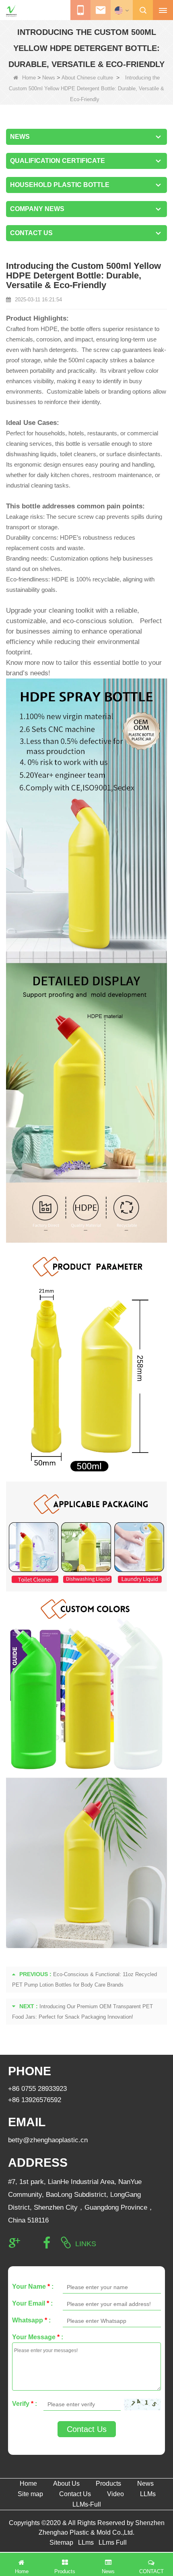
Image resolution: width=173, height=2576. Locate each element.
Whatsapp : (31, 2320)
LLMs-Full (87, 2504)
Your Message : (38, 2337)
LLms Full (113, 2542)
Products (108, 2484)
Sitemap (61, 2542)
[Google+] (14, 2243)
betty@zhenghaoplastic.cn (48, 2140)
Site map (30, 2494)
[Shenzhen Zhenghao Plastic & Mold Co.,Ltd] (11, 11)
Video (115, 2494)
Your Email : (32, 2303)
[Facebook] (47, 2243)
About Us (66, 2484)
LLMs (148, 2494)
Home (29, 78)
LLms (86, 2542)
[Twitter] (31, 2243)
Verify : (25, 2404)
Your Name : (33, 2287)
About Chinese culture (87, 78)
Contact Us (87, 2429)
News (49, 78)
